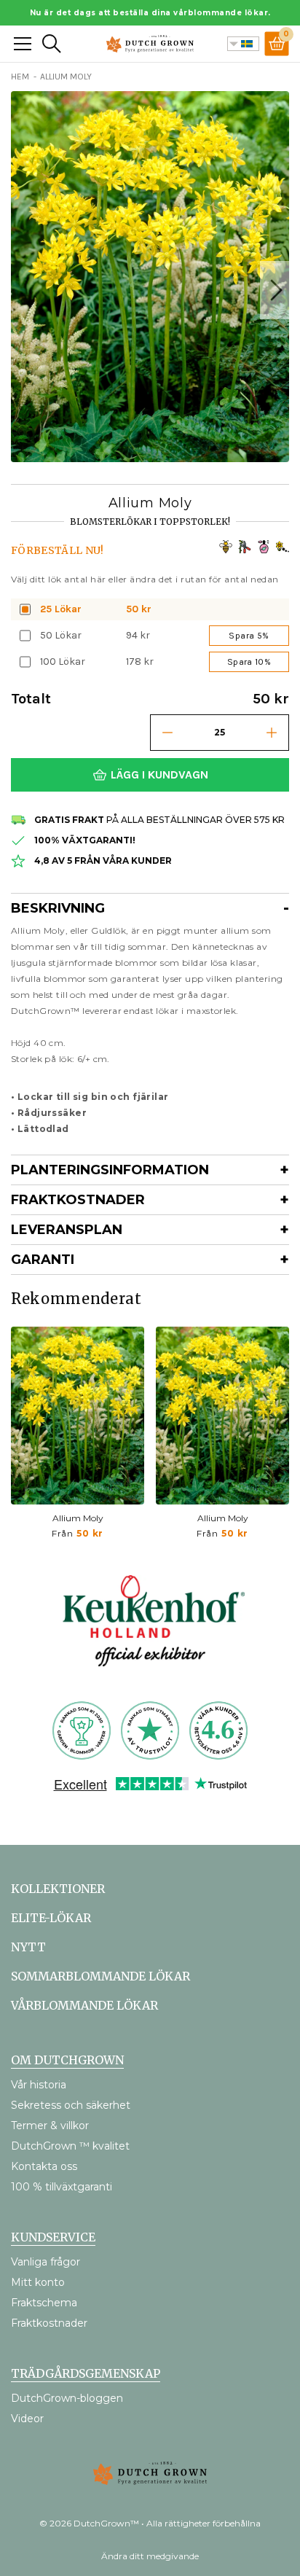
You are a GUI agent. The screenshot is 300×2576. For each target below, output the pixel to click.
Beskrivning (58, 908)
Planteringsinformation (110, 1170)
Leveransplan (67, 1230)
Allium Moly (78, 1518)
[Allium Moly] (78, 1416)
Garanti (43, 1260)
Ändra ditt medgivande (150, 2556)
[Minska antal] (167, 733)
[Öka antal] (272, 733)
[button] (275, 290)
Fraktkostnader (78, 1200)
